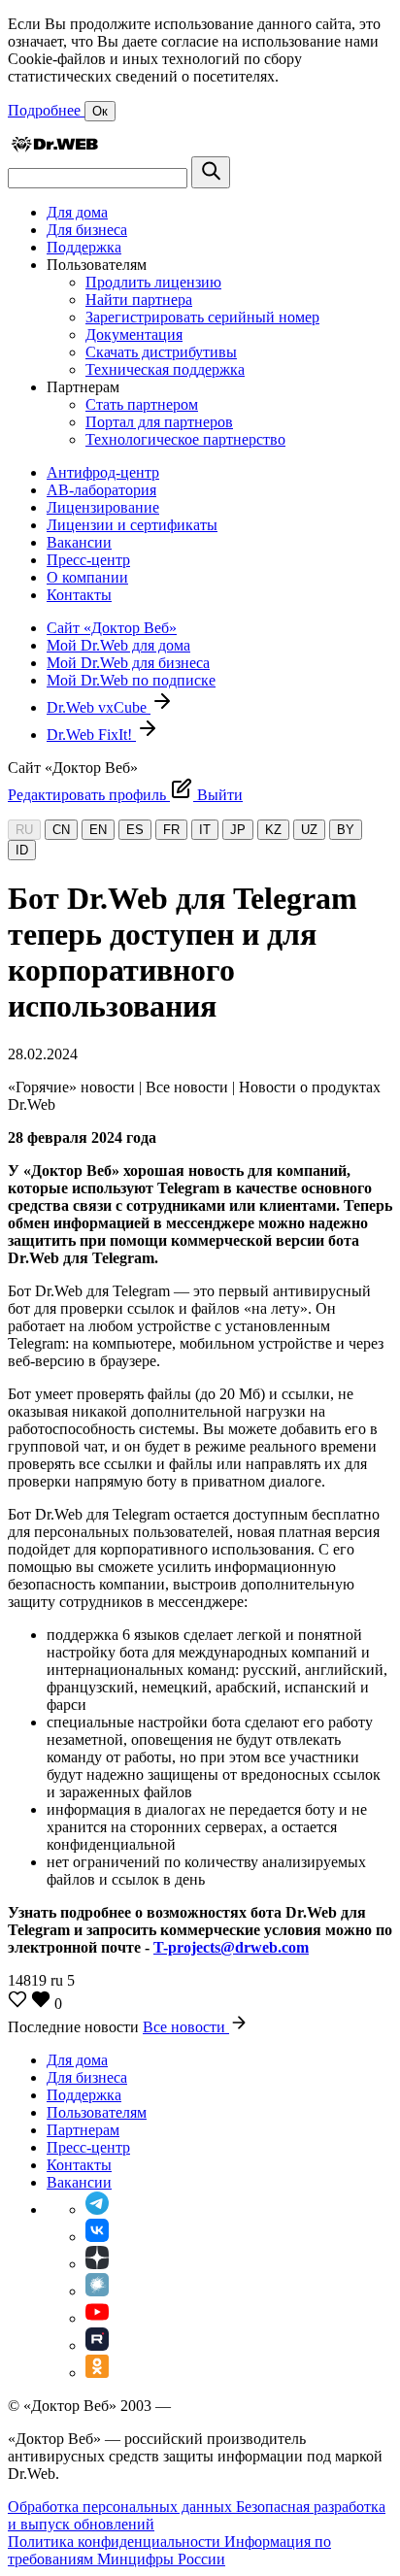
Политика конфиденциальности (116, 2542)
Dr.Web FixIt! (91, 735)
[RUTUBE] (97, 2345)
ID (22, 850)
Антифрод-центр (103, 472)
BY (346, 830)
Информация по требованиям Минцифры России (169, 2550)
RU (24, 830)
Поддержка (84, 247)
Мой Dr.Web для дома (118, 645)
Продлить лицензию (153, 282)
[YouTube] (97, 2318)
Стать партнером (142, 404)
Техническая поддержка (165, 369)
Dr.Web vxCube (99, 707)
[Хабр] (97, 2291)
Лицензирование (103, 507)
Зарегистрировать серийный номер (202, 317)
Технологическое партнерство (185, 439)
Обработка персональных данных (122, 2507)
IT (205, 830)
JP (238, 830)
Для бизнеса (87, 230)
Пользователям (97, 2112)
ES (135, 830)
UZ (309, 830)
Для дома (77, 212)
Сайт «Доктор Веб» (112, 628)
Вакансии (79, 542)
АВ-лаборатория (101, 490)
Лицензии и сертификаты (132, 525)
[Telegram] (97, 2209)
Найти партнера (139, 300)
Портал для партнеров (159, 422)
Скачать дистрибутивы (161, 352)
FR (171, 830)
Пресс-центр (88, 560)
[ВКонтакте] (97, 2237)
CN (61, 830)
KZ (273, 830)
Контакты (79, 595)
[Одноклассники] (97, 2373)
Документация (134, 335)
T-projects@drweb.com (231, 1947)
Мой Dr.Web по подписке (131, 680)
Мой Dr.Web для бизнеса (128, 663)
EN (98, 830)
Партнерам (83, 2130)
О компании (87, 577)
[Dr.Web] (54, 147)
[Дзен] (97, 2264)
